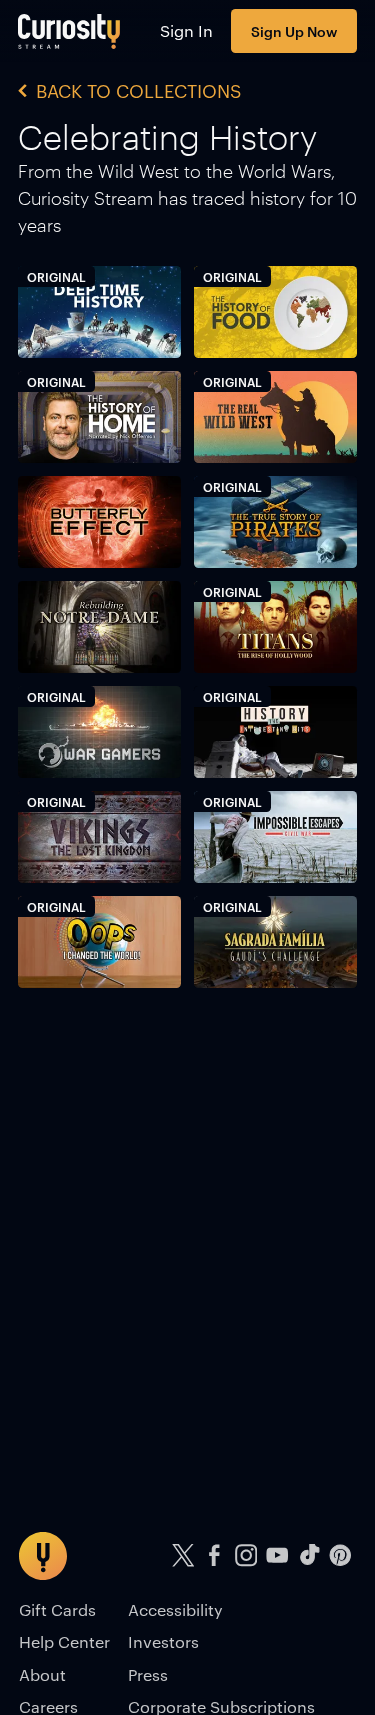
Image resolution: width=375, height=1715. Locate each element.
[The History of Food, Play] (275, 312)
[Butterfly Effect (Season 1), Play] (99, 522)
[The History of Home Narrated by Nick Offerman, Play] (99, 417)
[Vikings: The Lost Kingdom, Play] (99, 837)
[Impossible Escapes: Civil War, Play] (275, 837)
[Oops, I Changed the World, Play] (99, 942)
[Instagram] (246, 1555)
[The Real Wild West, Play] (275, 417)
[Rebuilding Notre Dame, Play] (99, 627)
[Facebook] (215, 1555)
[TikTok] (309, 1555)
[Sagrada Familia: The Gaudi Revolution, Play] (275, 942)
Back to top (199, 1468)
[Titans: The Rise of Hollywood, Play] (275, 627)
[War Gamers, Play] (99, 732)
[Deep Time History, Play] (99, 312)
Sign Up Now (294, 30)
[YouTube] (278, 1555)
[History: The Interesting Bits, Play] (275, 732)
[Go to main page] (69, 31)
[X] (183, 1555)
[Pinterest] (341, 1555)
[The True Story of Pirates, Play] (275, 522)
